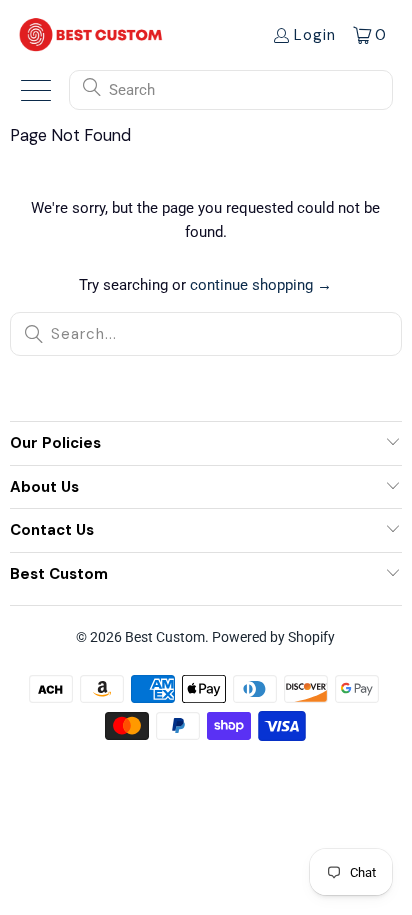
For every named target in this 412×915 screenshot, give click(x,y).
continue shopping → (261, 285)
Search (132, 90)
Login (315, 35)
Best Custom (165, 637)
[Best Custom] (91, 34)
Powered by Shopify (273, 637)
